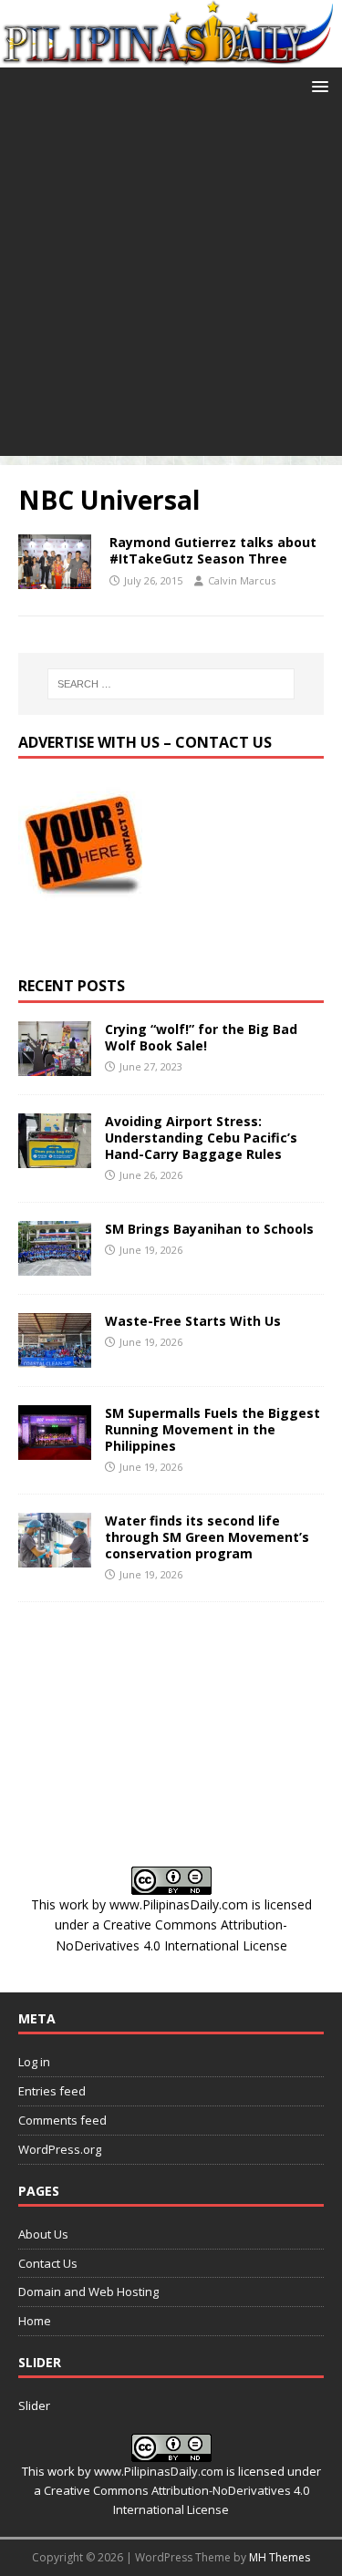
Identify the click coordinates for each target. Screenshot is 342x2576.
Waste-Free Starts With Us (193, 1321)
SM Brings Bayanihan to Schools (209, 1229)
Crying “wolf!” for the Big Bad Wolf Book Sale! (201, 1037)
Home (35, 2321)
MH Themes (280, 2557)
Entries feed (52, 2091)
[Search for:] (171, 684)
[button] (317, 85)
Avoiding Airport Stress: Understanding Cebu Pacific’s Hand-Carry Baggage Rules (201, 1138)
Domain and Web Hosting (88, 2292)
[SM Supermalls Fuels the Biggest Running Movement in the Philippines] (55, 1448)
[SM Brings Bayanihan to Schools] (55, 1264)
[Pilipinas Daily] (171, 56)
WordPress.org (60, 2149)
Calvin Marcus (242, 580)
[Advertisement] (171, 285)
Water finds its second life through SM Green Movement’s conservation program (207, 1537)
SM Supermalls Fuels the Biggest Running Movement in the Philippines (212, 1429)
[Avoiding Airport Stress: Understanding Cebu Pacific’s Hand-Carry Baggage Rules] (55, 1157)
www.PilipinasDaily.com (179, 1904)
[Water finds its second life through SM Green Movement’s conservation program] (55, 1557)
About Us (43, 2234)
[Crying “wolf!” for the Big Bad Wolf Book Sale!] (55, 1065)
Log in (34, 2062)
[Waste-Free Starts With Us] (55, 1356)
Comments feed (62, 2120)
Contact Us (48, 2263)
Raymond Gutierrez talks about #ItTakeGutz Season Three (213, 550)
